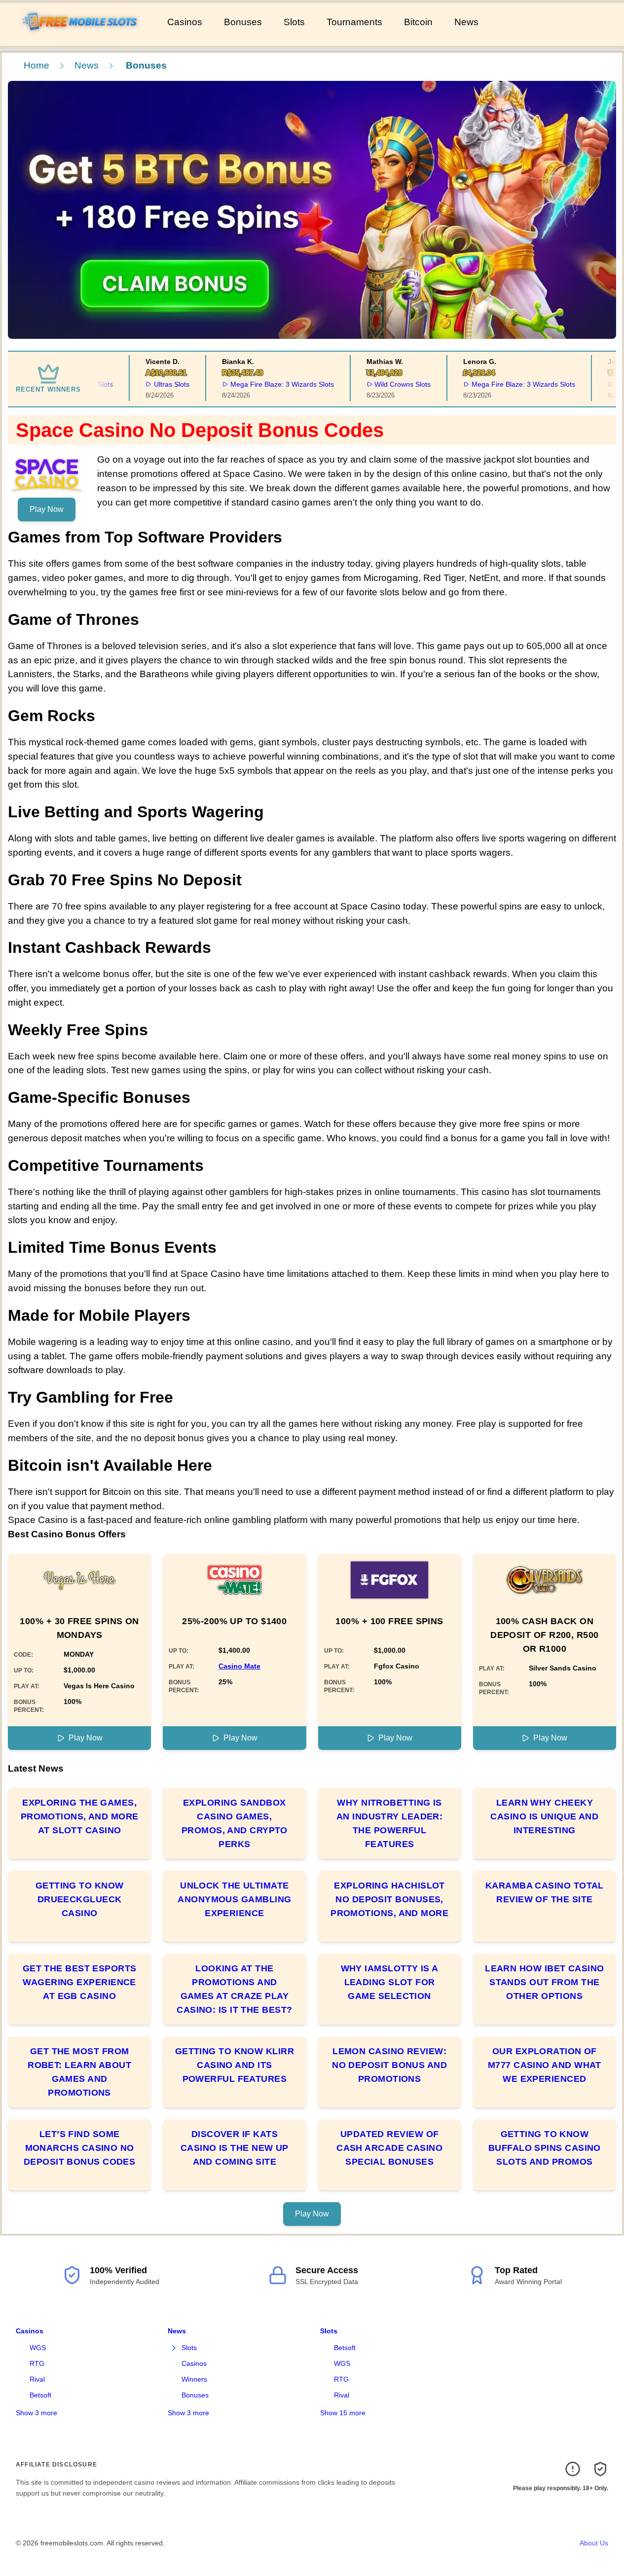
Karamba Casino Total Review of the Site (545, 1892)
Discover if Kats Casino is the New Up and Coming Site (235, 2148)
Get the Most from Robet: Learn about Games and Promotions (79, 2072)
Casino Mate (239, 1666)
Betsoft (40, 2395)
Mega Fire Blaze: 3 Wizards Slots (263, 384)
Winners (194, 2379)
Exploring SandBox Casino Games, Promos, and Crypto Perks (235, 1823)
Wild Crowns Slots (383, 384)
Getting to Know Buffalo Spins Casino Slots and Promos (545, 2148)
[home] (82, 39)
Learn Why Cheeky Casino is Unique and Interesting (544, 1816)
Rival (37, 2379)
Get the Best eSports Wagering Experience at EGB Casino (80, 1982)
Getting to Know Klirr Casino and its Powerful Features (235, 2065)
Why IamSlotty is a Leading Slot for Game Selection (390, 1982)
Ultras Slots (152, 384)
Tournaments (354, 22)
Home (37, 65)
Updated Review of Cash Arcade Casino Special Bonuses (389, 2148)
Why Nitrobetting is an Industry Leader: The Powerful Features (390, 1823)
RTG (37, 2363)
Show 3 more (37, 2413)
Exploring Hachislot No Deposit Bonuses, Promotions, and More (389, 1899)
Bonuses (243, 22)
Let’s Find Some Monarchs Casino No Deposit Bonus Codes (80, 2148)
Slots (294, 22)
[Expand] (174, 2348)
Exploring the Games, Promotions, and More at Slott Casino (80, 1816)
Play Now (47, 509)
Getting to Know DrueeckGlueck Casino (80, 1899)
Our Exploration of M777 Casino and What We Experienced (545, 2065)
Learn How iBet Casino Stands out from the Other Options (544, 1982)
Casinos (185, 22)
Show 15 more (343, 2413)
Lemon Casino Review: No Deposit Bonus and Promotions (389, 2065)
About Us (594, 2543)
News (466, 22)
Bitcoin (418, 22)
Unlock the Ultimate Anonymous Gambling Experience (234, 1899)
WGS (38, 2348)
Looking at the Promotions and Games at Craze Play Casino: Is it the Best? (234, 1989)
